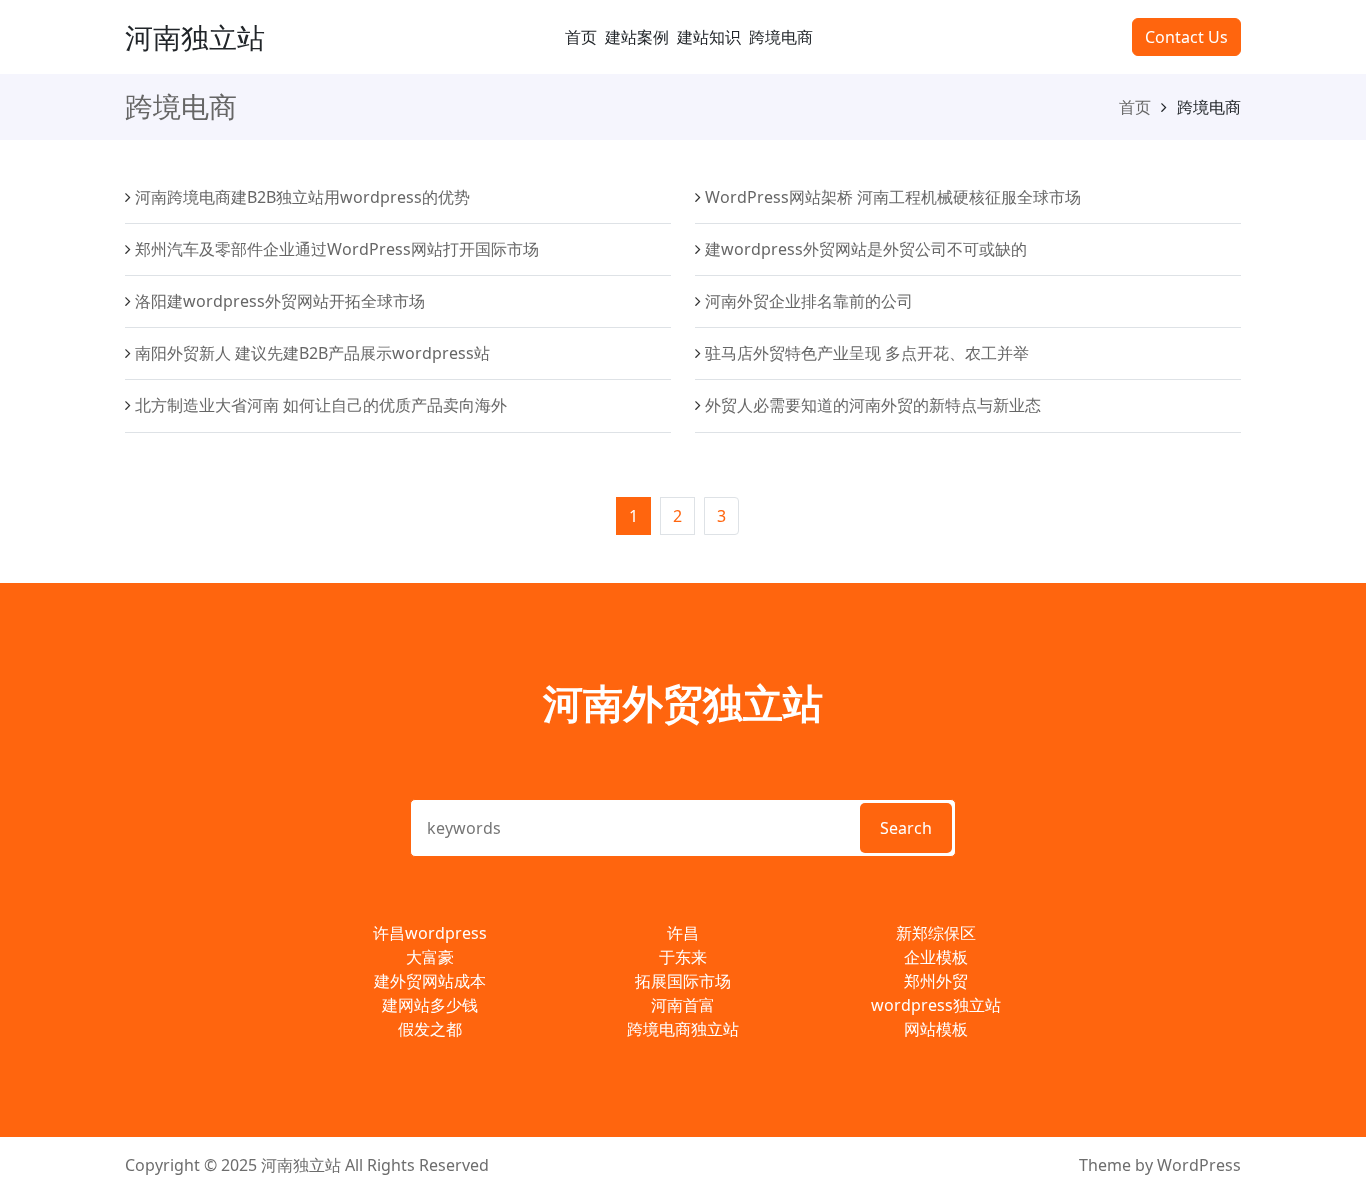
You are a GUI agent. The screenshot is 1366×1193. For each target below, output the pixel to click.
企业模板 (936, 957)
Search (906, 828)
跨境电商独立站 (683, 1029)
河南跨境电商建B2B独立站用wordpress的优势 (302, 197)
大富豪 (430, 957)
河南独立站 (195, 37)
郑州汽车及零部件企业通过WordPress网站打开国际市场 (337, 249)
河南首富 (683, 1005)
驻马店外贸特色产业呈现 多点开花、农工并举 (867, 353)
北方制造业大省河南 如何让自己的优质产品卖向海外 (321, 405)
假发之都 (430, 1029)
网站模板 (936, 1029)
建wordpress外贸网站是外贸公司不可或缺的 (866, 249)
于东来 (683, 957)
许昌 (683, 933)
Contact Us (1186, 37)
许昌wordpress (430, 933)
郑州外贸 (936, 981)
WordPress (1199, 1165)
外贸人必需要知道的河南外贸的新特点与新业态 (873, 405)
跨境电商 (781, 37)
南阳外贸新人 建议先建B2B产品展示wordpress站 (312, 353)
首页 (581, 37)
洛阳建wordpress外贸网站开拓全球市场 (280, 301)
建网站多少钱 (430, 1005)
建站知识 (709, 37)
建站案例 (637, 37)
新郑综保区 (936, 933)
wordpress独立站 (936, 1005)
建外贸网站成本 (430, 981)
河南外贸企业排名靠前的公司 (809, 301)
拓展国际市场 (683, 981)
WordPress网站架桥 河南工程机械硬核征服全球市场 (893, 197)
